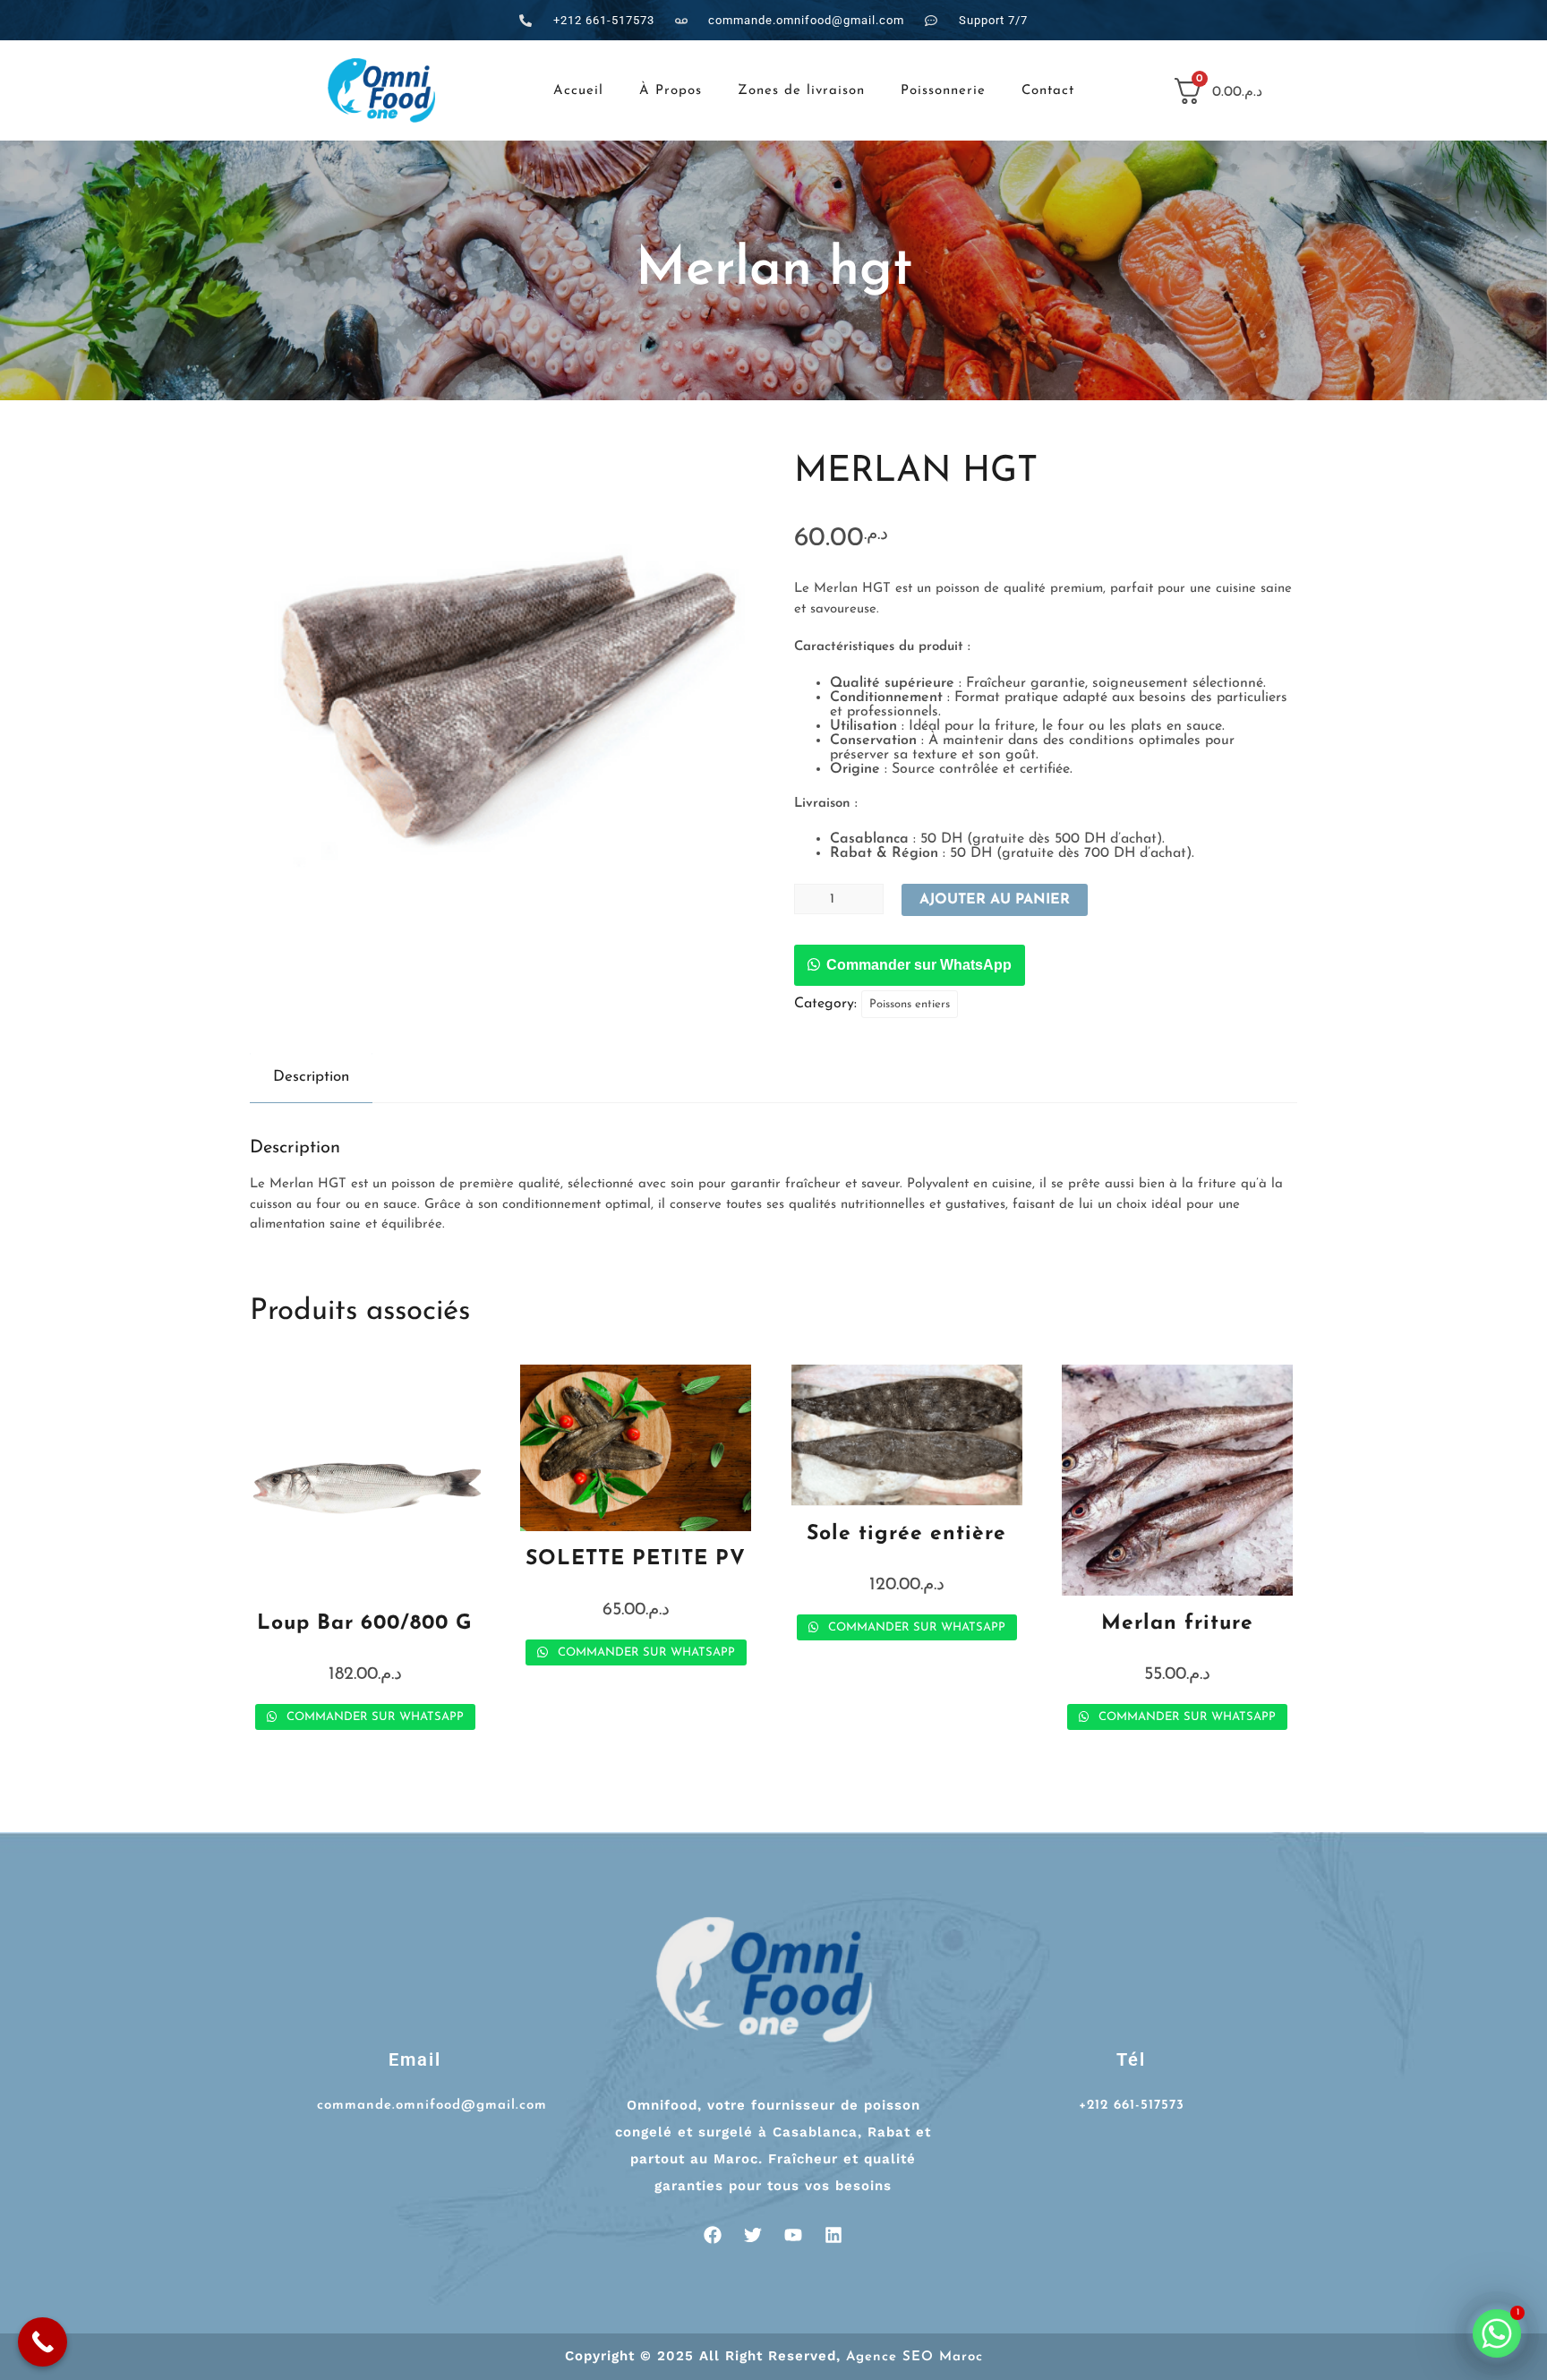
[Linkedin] (833, 2235)
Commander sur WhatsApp (919, 965)
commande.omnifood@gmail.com (432, 2106)
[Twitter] (753, 2235)
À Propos (671, 91)
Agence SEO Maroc (915, 2357)
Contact (1048, 91)
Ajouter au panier (995, 900)
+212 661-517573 (1132, 2106)
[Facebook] (713, 2235)
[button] (910, 966)
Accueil (578, 91)
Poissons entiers (910, 1004)
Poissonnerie (943, 91)
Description (311, 1077)
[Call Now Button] (43, 2342)
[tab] (311, 1077)
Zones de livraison (801, 91)
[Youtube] (793, 2235)
